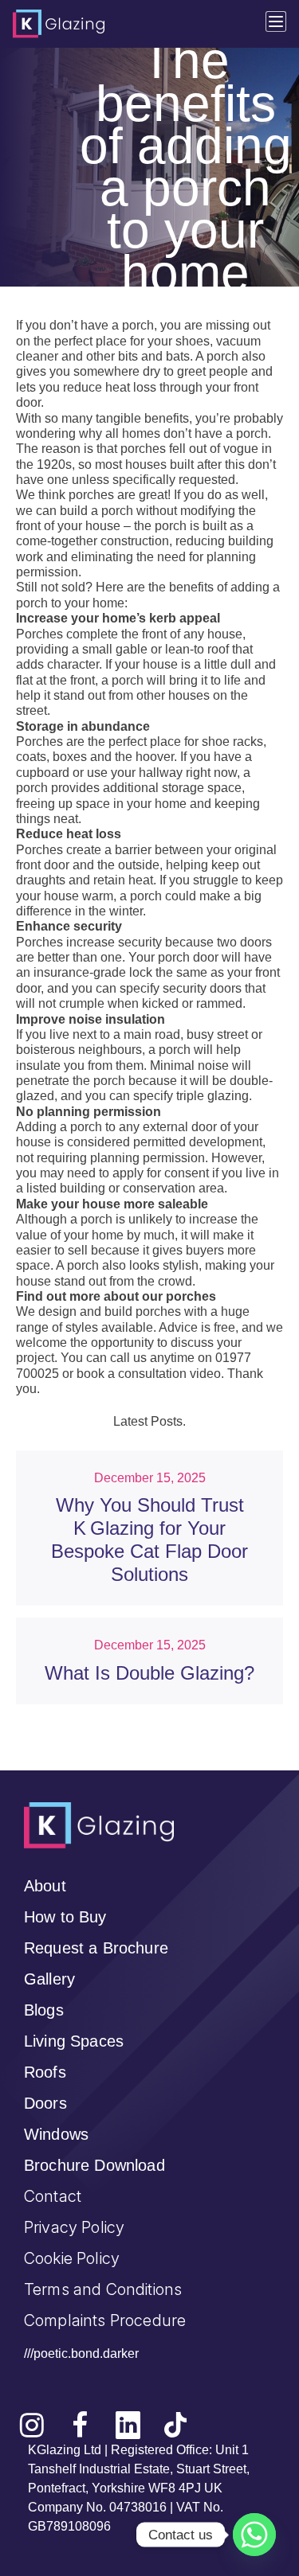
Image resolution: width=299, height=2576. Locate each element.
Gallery (49, 1979)
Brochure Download (94, 2165)
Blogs (44, 2010)
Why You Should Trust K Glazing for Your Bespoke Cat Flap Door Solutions (149, 1540)
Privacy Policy (74, 2227)
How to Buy (65, 1917)
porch (138, 325)
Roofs (45, 2072)
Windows (56, 2134)
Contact (53, 2196)
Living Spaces (74, 2041)
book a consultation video (149, 1374)
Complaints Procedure (105, 2320)
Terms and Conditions (103, 2289)
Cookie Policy (72, 2258)
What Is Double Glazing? (149, 1673)
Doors (45, 2103)
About (45, 1886)
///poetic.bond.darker (81, 2354)
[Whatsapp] (254, 2535)
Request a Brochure (96, 1948)
